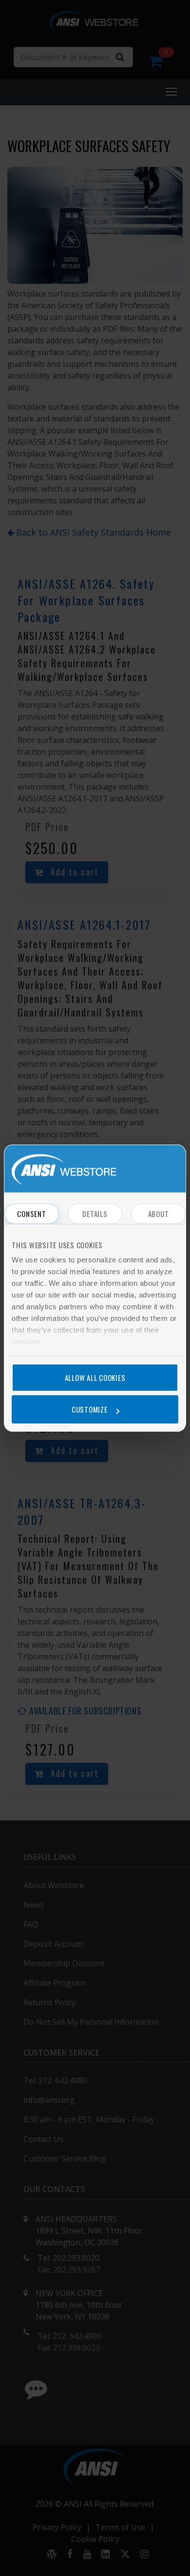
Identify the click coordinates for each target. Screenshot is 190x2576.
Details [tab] (95, 1214)
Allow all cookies (95, 1378)
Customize (90, 1409)
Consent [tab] (31, 1214)
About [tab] (159, 1214)
